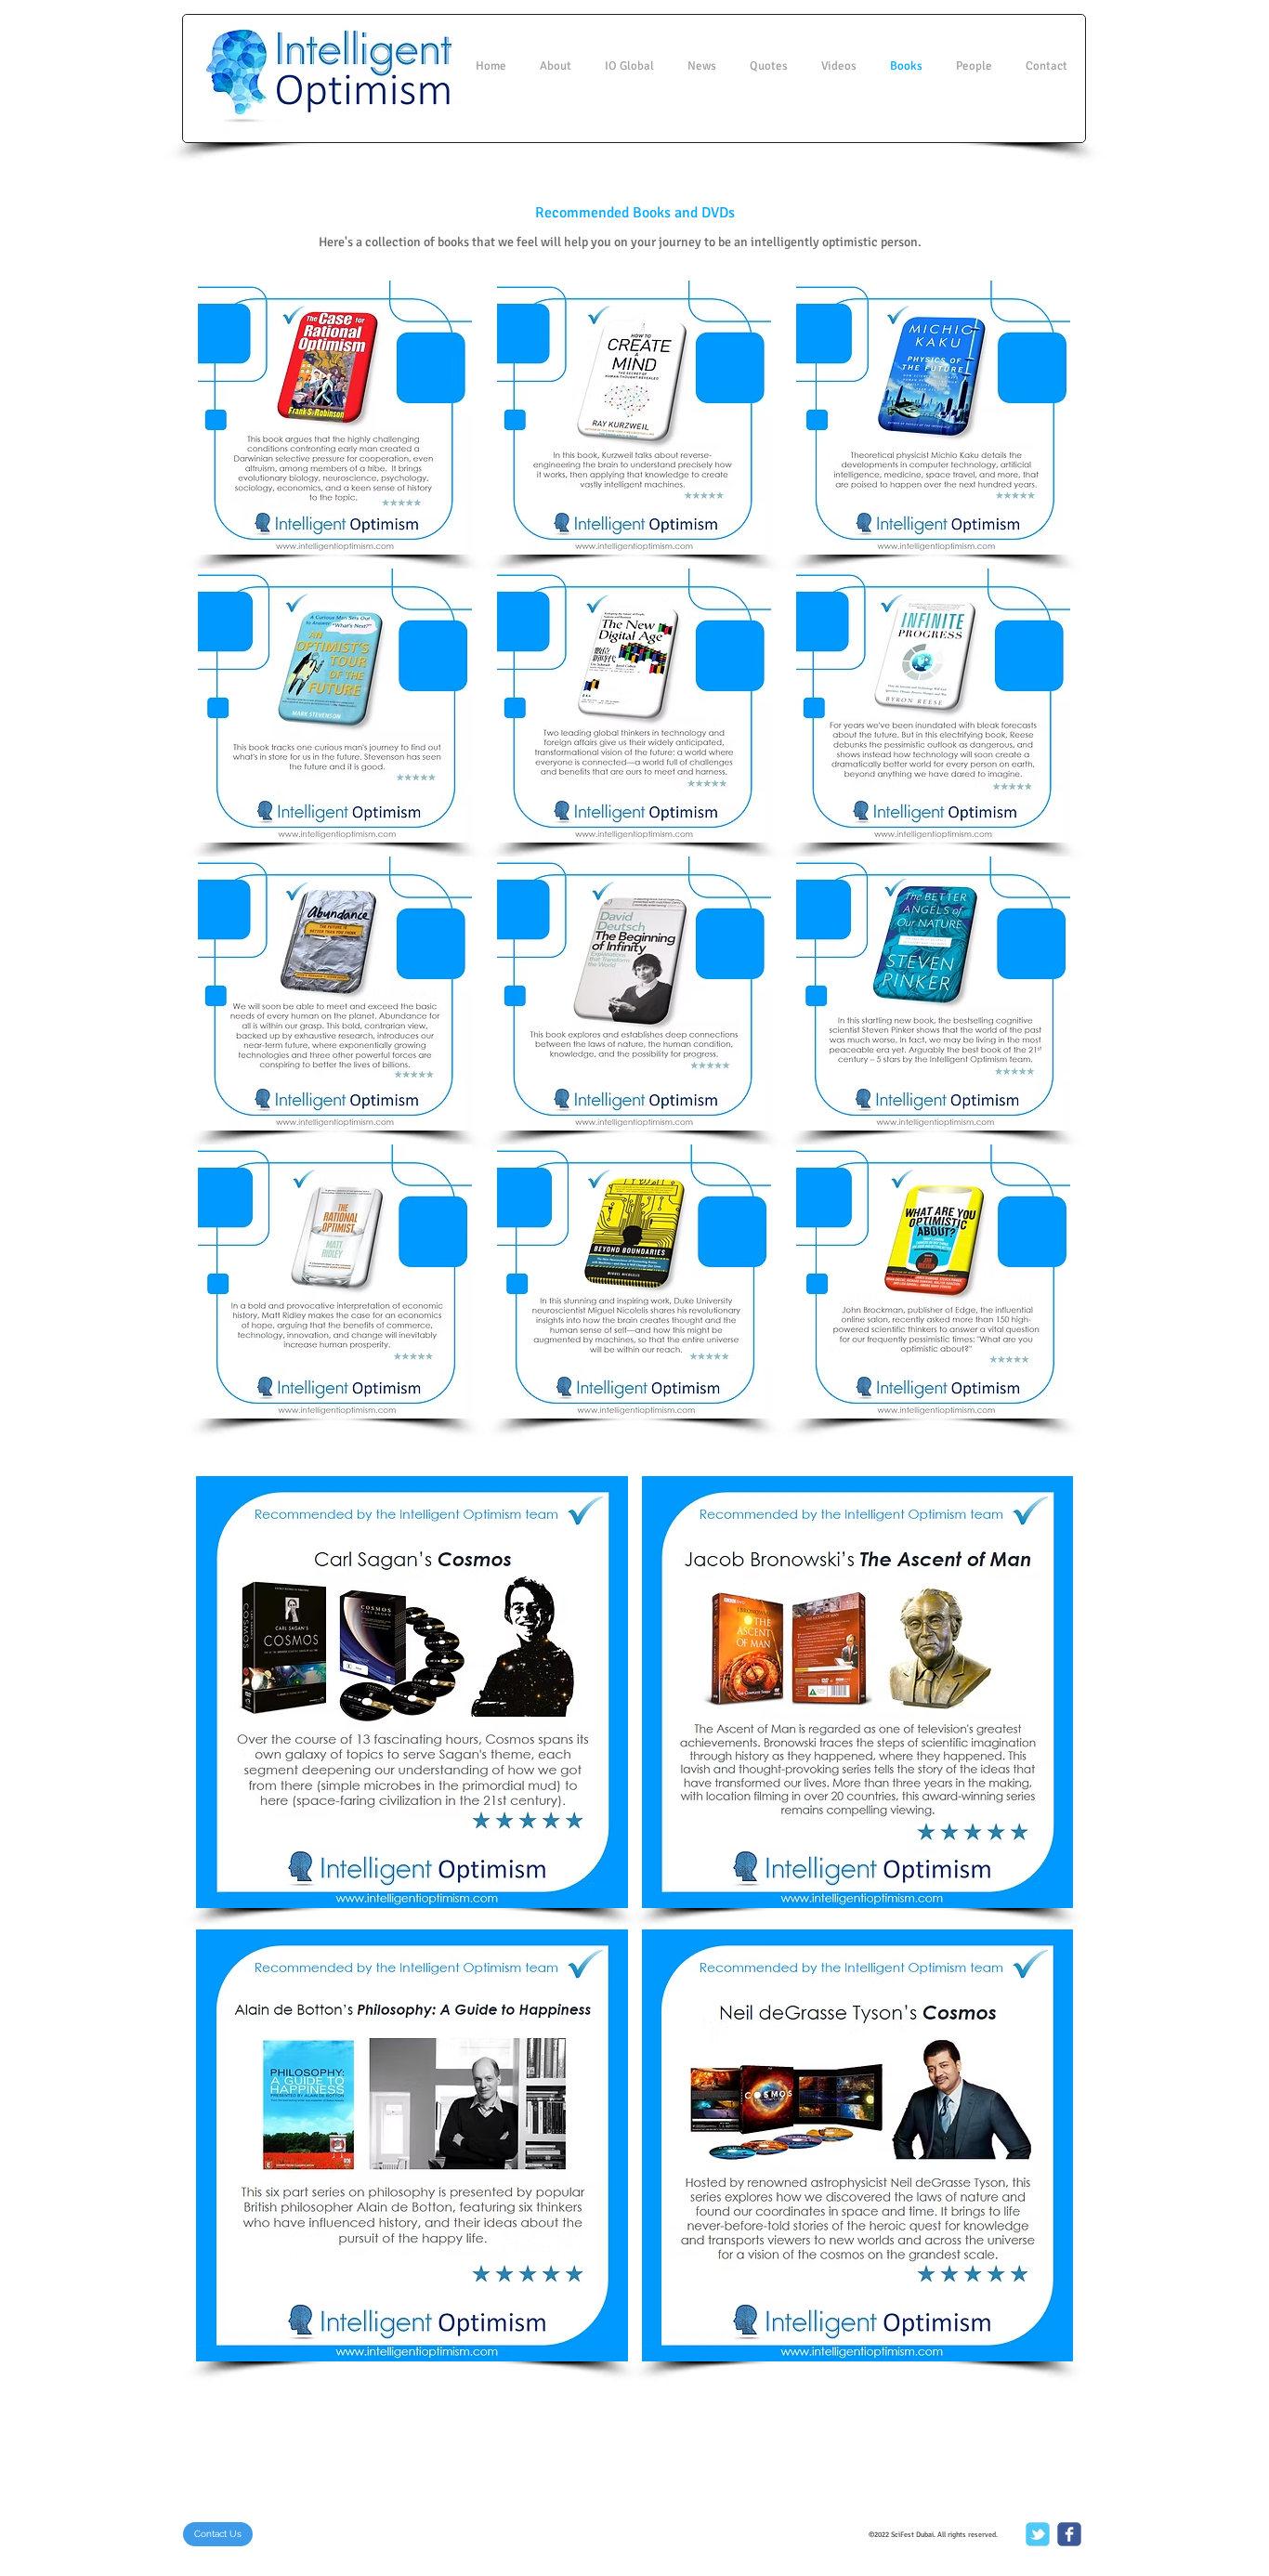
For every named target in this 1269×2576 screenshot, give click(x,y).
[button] (335, 418)
